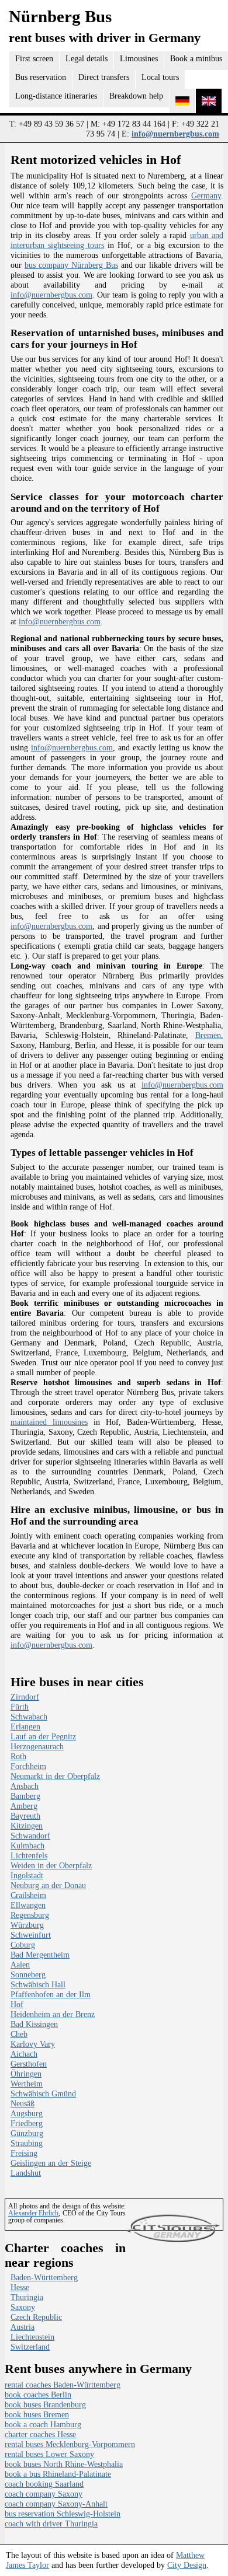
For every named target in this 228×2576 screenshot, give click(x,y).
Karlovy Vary (33, 2044)
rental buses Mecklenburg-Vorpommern (70, 2444)
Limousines (139, 58)
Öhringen (26, 2074)
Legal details (87, 58)
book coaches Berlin (38, 2395)
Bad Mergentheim (40, 1955)
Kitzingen (27, 1826)
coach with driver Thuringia (51, 2523)
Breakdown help (136, 96)
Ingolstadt (27, 1875)
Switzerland (30, 2347)
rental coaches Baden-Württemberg (63, 2385)
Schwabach (29, 1717)
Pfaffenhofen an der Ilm (51, 1994)
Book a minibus (196, 58)
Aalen (20, 1965)
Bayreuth (25, 1816)
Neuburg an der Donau (48, 1885)
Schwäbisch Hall (38, 1984)
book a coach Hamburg (43, 2424)
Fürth (20, 1707)
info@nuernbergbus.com (175, 134)
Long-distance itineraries (56, 96)
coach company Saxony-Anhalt (56, 2504)
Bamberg (25, 1796)
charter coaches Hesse (40, 2434)
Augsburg (27, 2113)
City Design (187, 2565)
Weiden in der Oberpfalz (51, 1865)
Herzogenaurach (37, 1746)
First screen (34, 58)
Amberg (24, 1806)
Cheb (19, 2034)
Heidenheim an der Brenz (53, 2014)
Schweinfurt (31, 1935)
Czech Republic (36, 2317)
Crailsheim (28, 1895)
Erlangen (25, 1726)
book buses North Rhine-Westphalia (64, 2464)
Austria (23, 2327)
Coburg (23, 1945)
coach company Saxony (44, 2494)
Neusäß (23, 2103)
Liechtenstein (32, 2337)
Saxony (23, 2307)
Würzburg (27, 1925)
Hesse (20, 2287)
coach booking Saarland (44, 2484)
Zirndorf (25, 1697)
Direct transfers (104, 77)
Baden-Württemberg (44, 2277)
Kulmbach (27, 1846)
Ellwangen (28, 1905)
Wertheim (27, 2084)
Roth (18, 1756)
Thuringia (27, 2297)
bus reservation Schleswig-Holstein (63, 2514)
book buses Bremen (37, 2414)
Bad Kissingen (34, 2024)
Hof (17, 2004)
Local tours (160, 77)
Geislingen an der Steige (51, 2163)
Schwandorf (30, 1836)
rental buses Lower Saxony (49, 2454)
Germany (206, 195)
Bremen (208, 1035)
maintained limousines (49, 1422)
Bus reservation (41, 77)
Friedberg (27, 2123)
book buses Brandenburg (45, 2404)
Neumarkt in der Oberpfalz (55, 1776)
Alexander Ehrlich (33, 2213)
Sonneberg (28, 1974)
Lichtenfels (29, 1855)
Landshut (26, 2173)
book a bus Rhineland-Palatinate (58, 2474)
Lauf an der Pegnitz (43, 1736)
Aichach (24, 2054)
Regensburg (30, 1915)
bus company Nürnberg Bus (71, 265)
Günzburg (27, 2133)
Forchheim (28, 1766)
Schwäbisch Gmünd (43, 2093)
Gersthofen (29, 2064)
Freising (24, 2153)
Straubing (27, 2143)
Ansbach (25, 1786)
